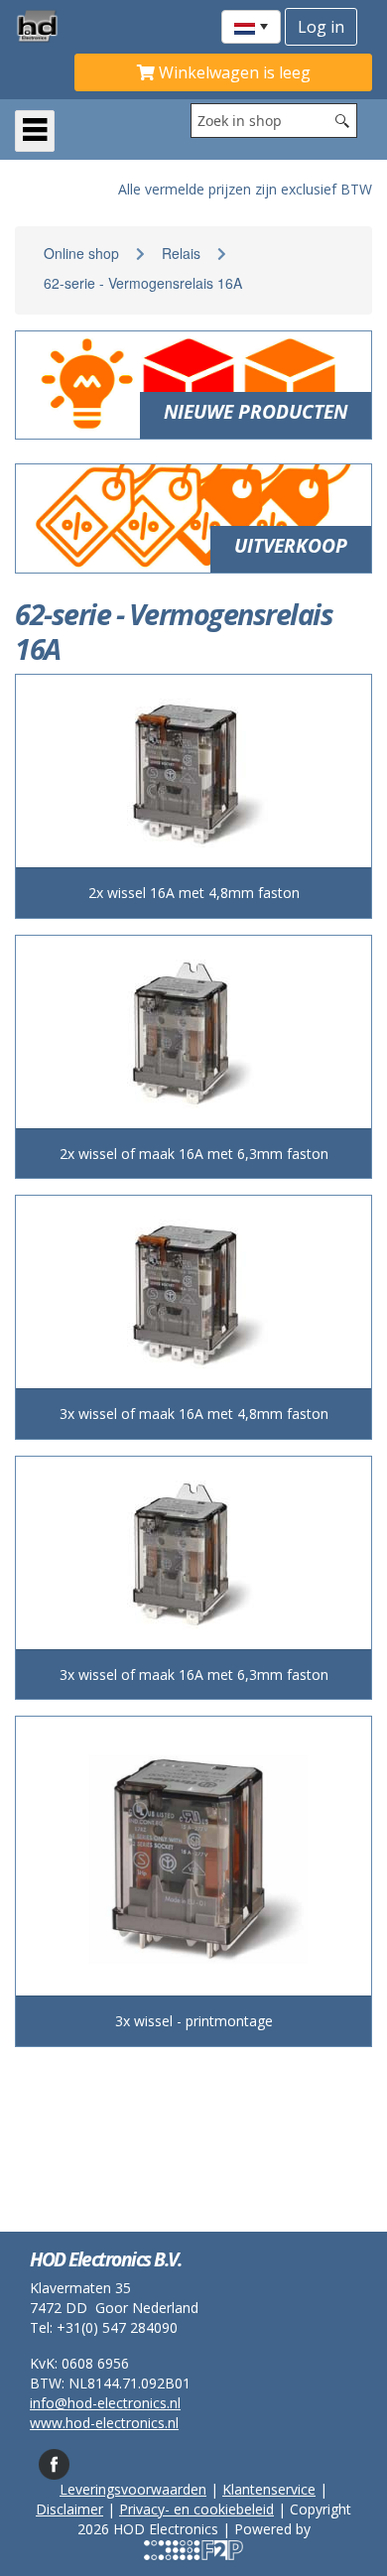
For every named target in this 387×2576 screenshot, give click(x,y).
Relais (181, 253)
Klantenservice (269, 2489)
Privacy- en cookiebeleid (196, 2509)
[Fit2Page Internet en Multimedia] (193, 2549)
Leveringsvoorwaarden (133, 2489)
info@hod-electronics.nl (105, 2403)
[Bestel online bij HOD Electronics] (45, 26)
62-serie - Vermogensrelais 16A (143, 283)
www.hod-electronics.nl (104, 2423)
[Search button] (342, 121)
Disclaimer (69, 2509)
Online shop (81, 253)
